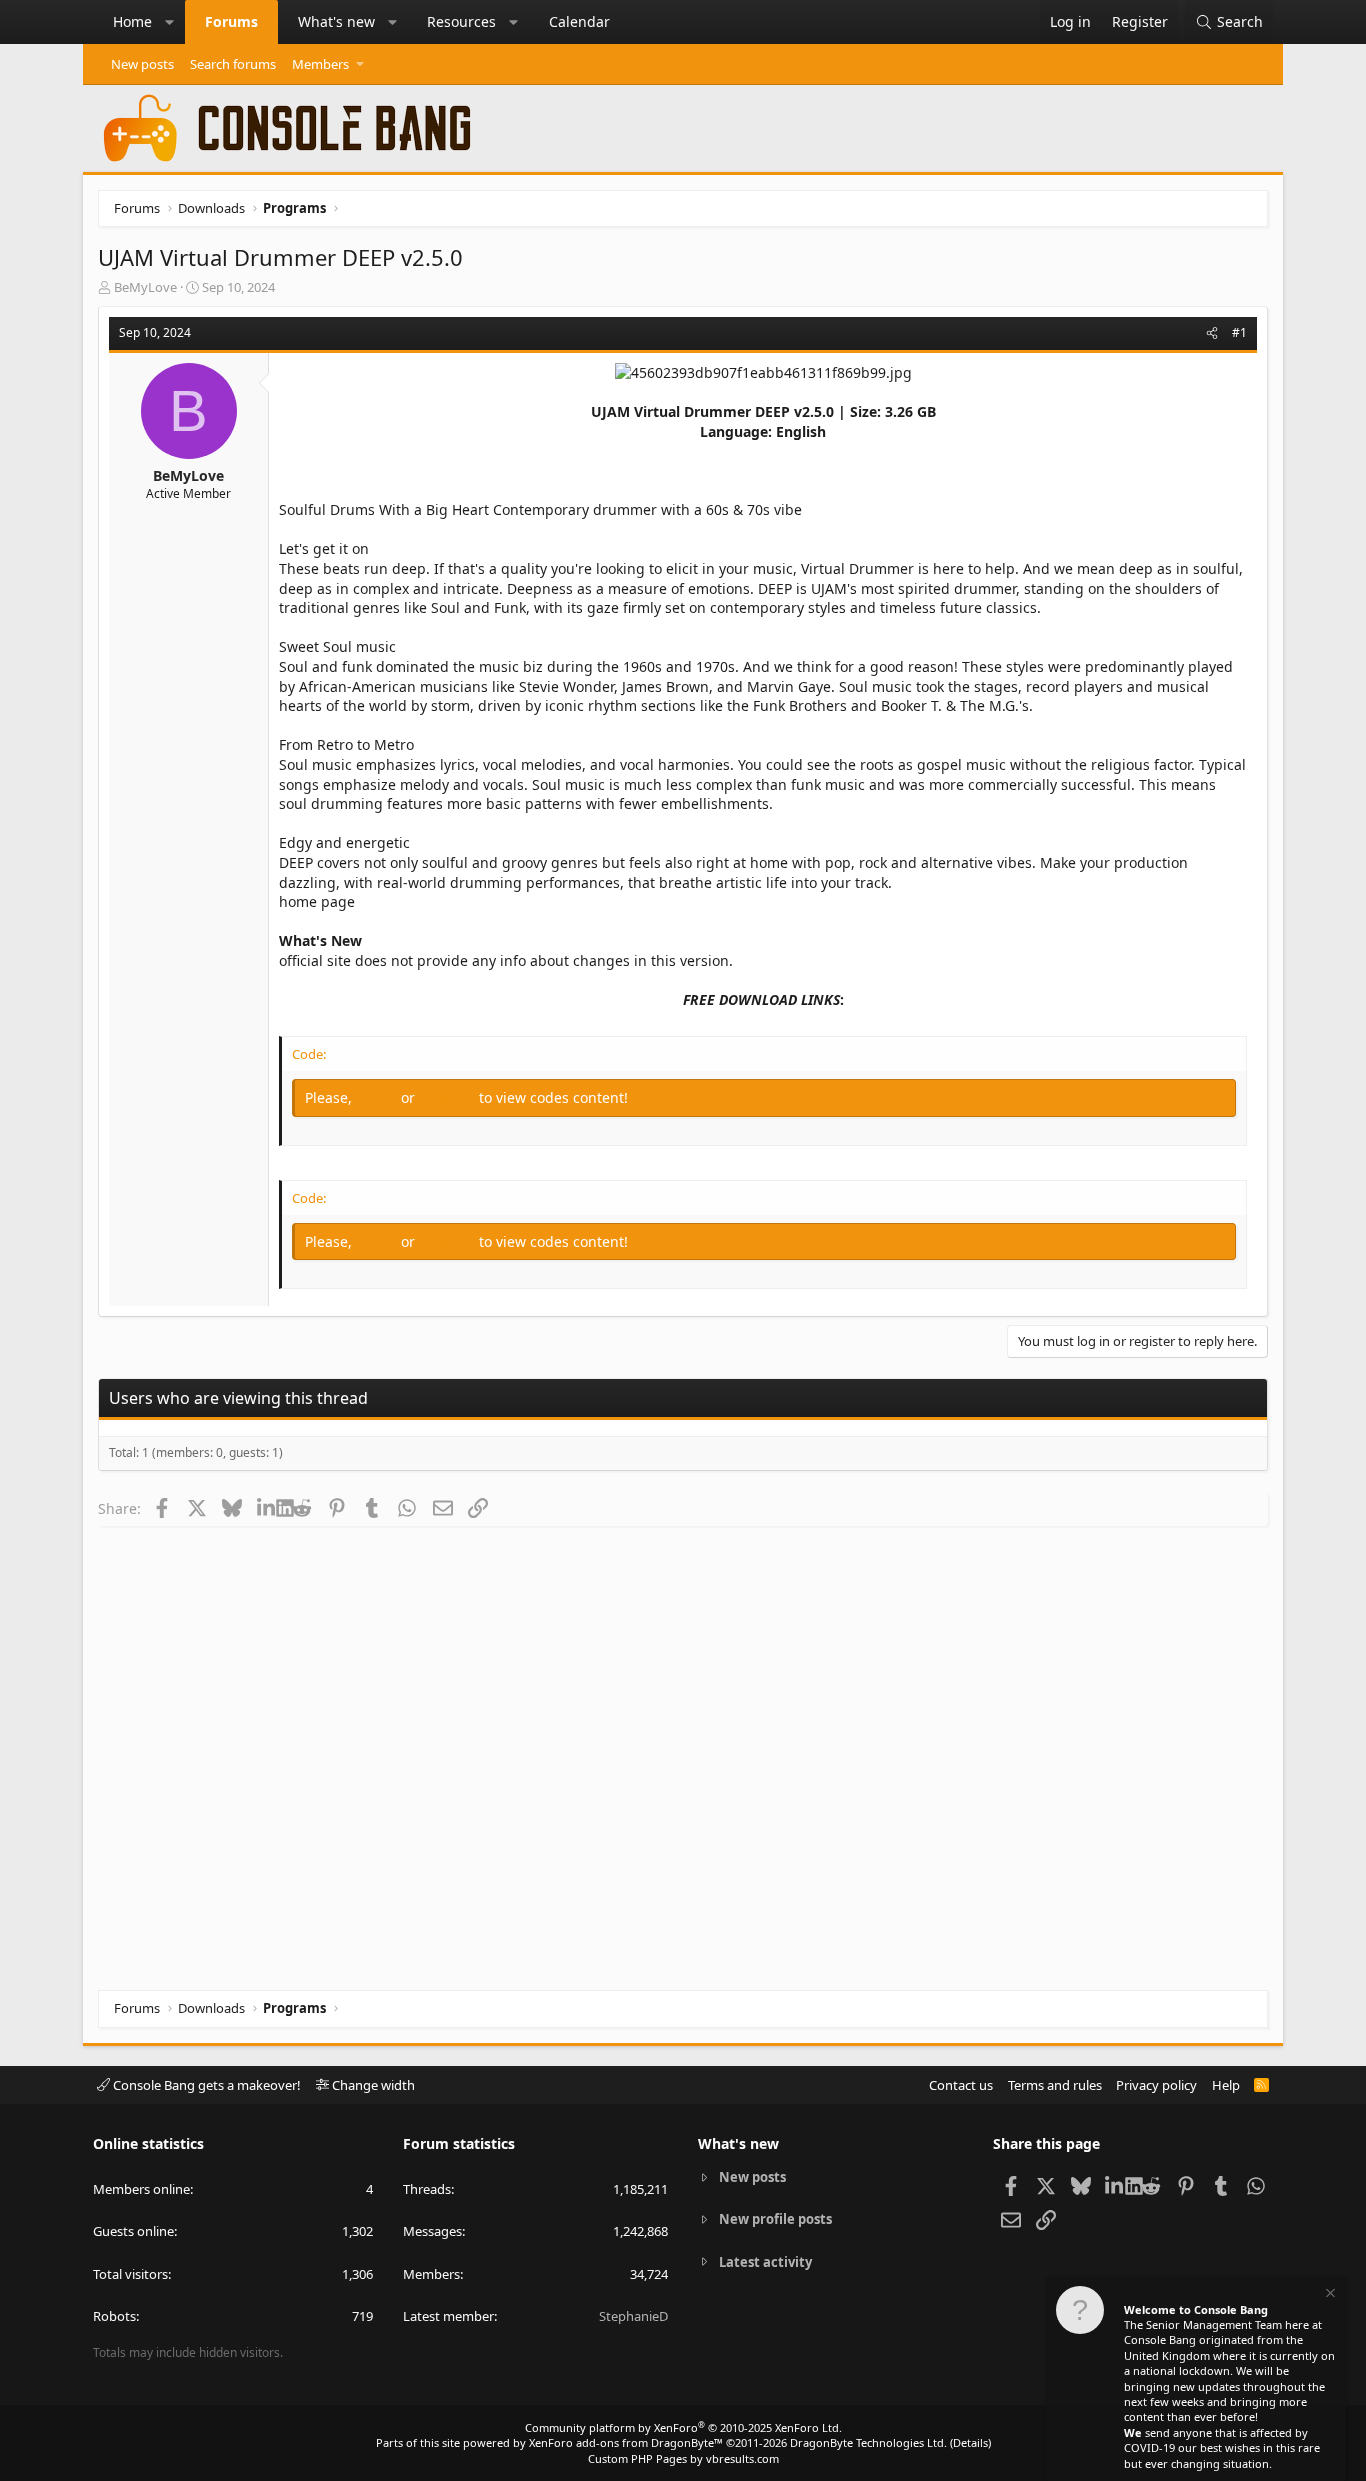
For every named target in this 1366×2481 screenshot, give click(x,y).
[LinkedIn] (266, 1508)
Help (1226, 2085)
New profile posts (775, 2219)
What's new (336, 21)
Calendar (579, 21)
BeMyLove (145, 287)
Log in (378, 1097)
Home (132, 21)
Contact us (961, 2085)
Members (320, 64)
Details (970, 2442)
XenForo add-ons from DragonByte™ (626, 2442)
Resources (461, 21)
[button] (170, 22)
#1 (1239, 332)
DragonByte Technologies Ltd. (868, 2442)
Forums (231, 21)
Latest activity (765, 2262)
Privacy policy (1156, 2085)
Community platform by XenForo (683, 2427)
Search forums (233, 64)
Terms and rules (1055, 2085)
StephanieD (633, 2316)
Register (449, 1097)
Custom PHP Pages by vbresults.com (683, 2458)
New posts (142, 64)
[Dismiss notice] (1329, 2295)
